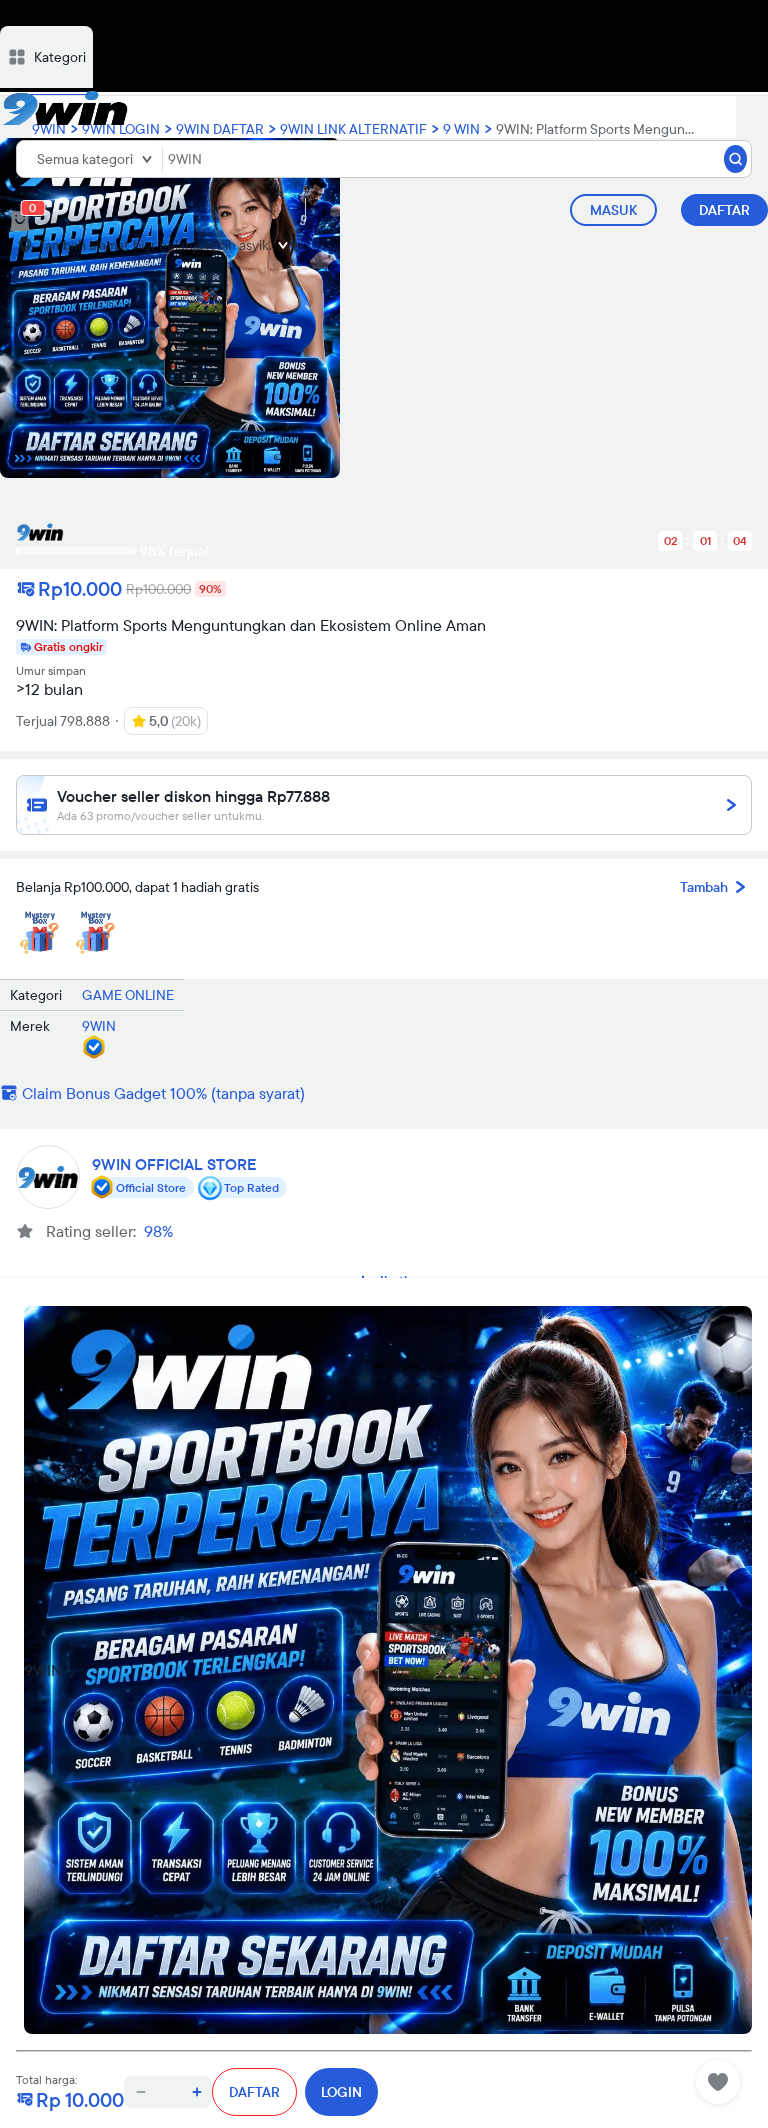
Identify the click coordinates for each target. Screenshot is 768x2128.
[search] (735, 159)
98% (158, 1231)
